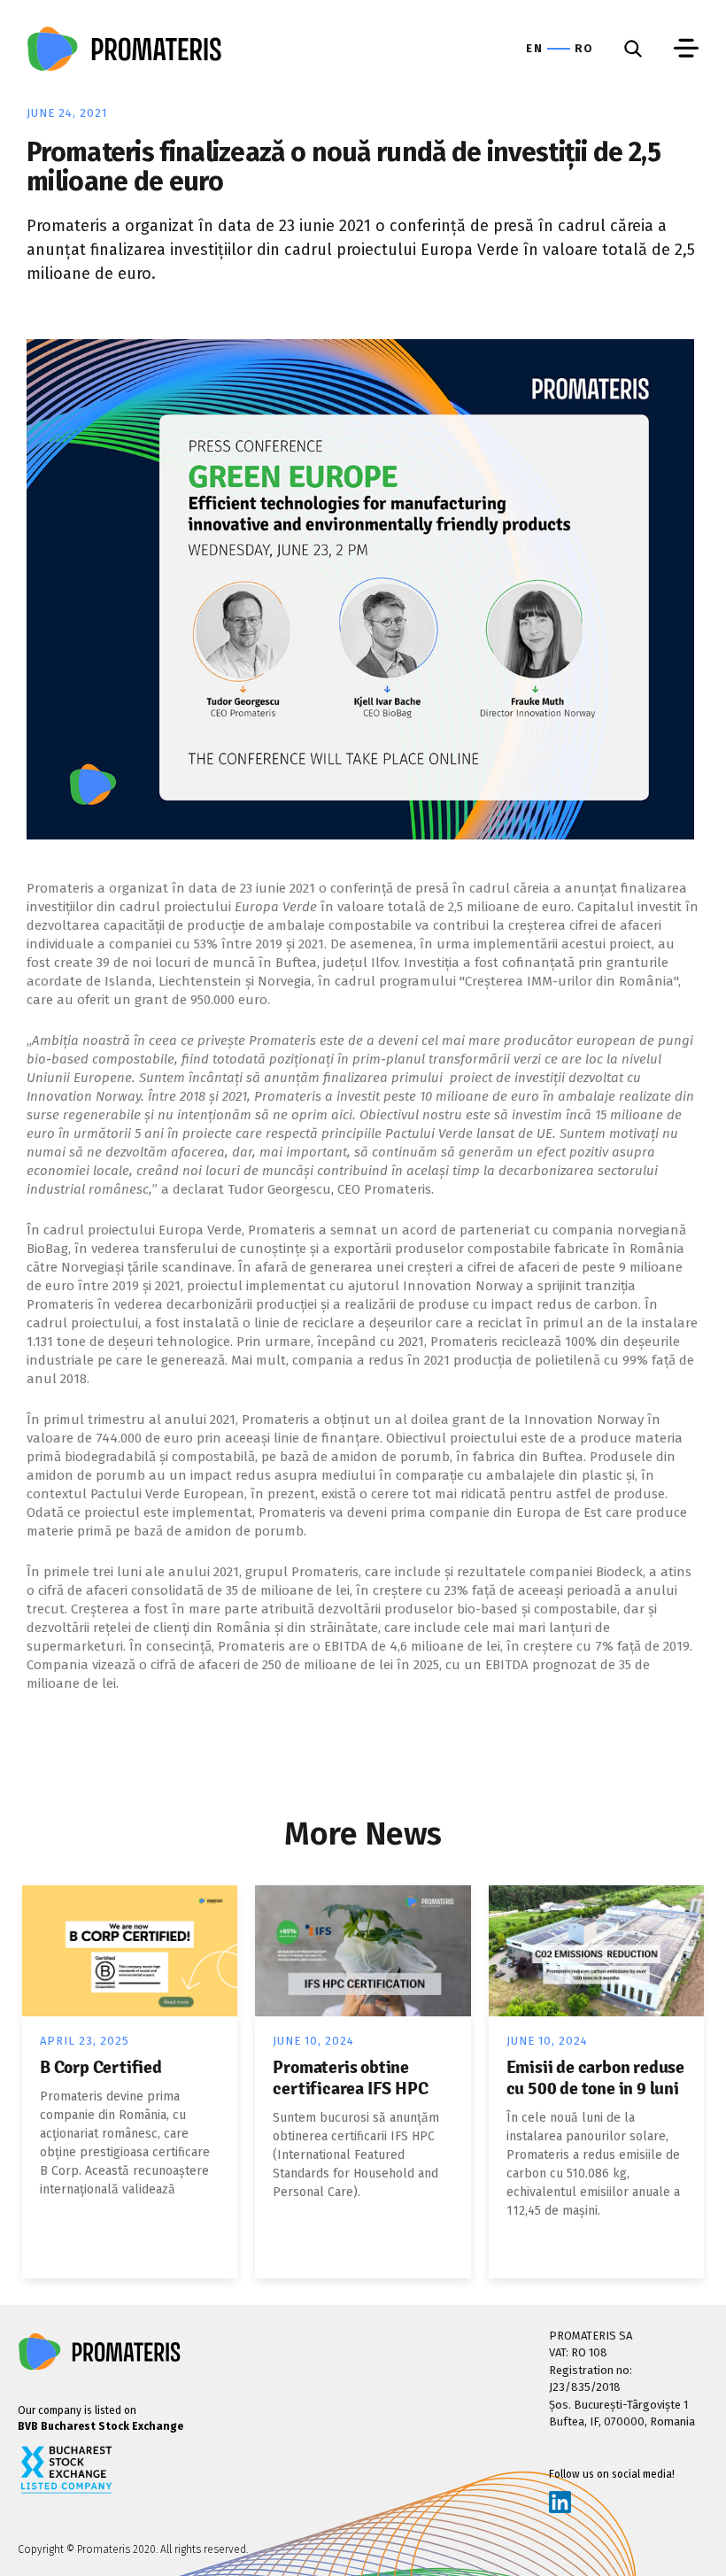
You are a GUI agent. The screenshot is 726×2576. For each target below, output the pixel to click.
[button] (686, 49)
